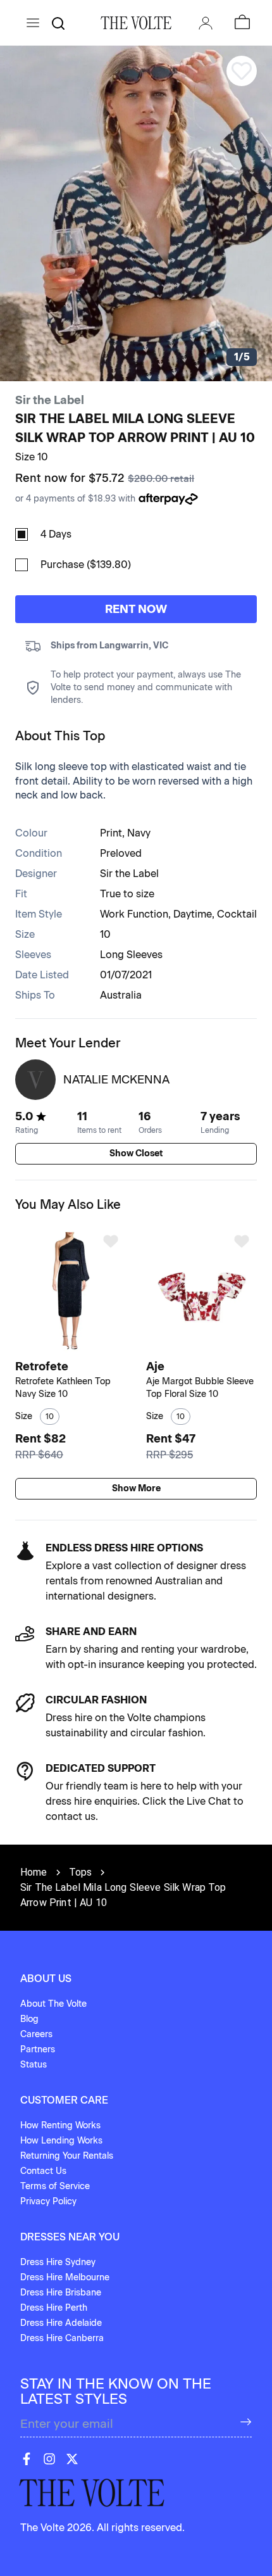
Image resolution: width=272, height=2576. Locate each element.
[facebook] (27, 2459)
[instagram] (49, 2459)
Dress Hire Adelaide (61, 2323)
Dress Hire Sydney (58, 2262)
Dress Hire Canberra (62, 2338)
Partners (38, 2049)
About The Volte (53, 2004)
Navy (139, 833)
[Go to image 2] (72, 1348)
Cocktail (237, 914)
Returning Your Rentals (67, 2156)
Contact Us (43, 2171)
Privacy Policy (48, 2201)
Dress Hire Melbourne (65, 2277)
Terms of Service (55, 2186)
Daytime (193, 914)
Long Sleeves (131, 955)
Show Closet (136, 1153)
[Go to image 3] (79, 1348)
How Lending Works (61, 2141)
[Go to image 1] (63, 1348)
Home (34, 1872)
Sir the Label (50, 400)
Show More (136, 1488)
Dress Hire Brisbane (61, 2293)
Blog (29, 2019)
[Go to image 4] (213, 1348)
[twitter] (72, 2459)
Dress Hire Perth (54, 2308)
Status (34, 2065)
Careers (36, 2034)
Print (111, 833)
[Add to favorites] (111, 1241)
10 (105, 934)
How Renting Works (60, 2125)
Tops (81, 1872)
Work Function (134, 914)
